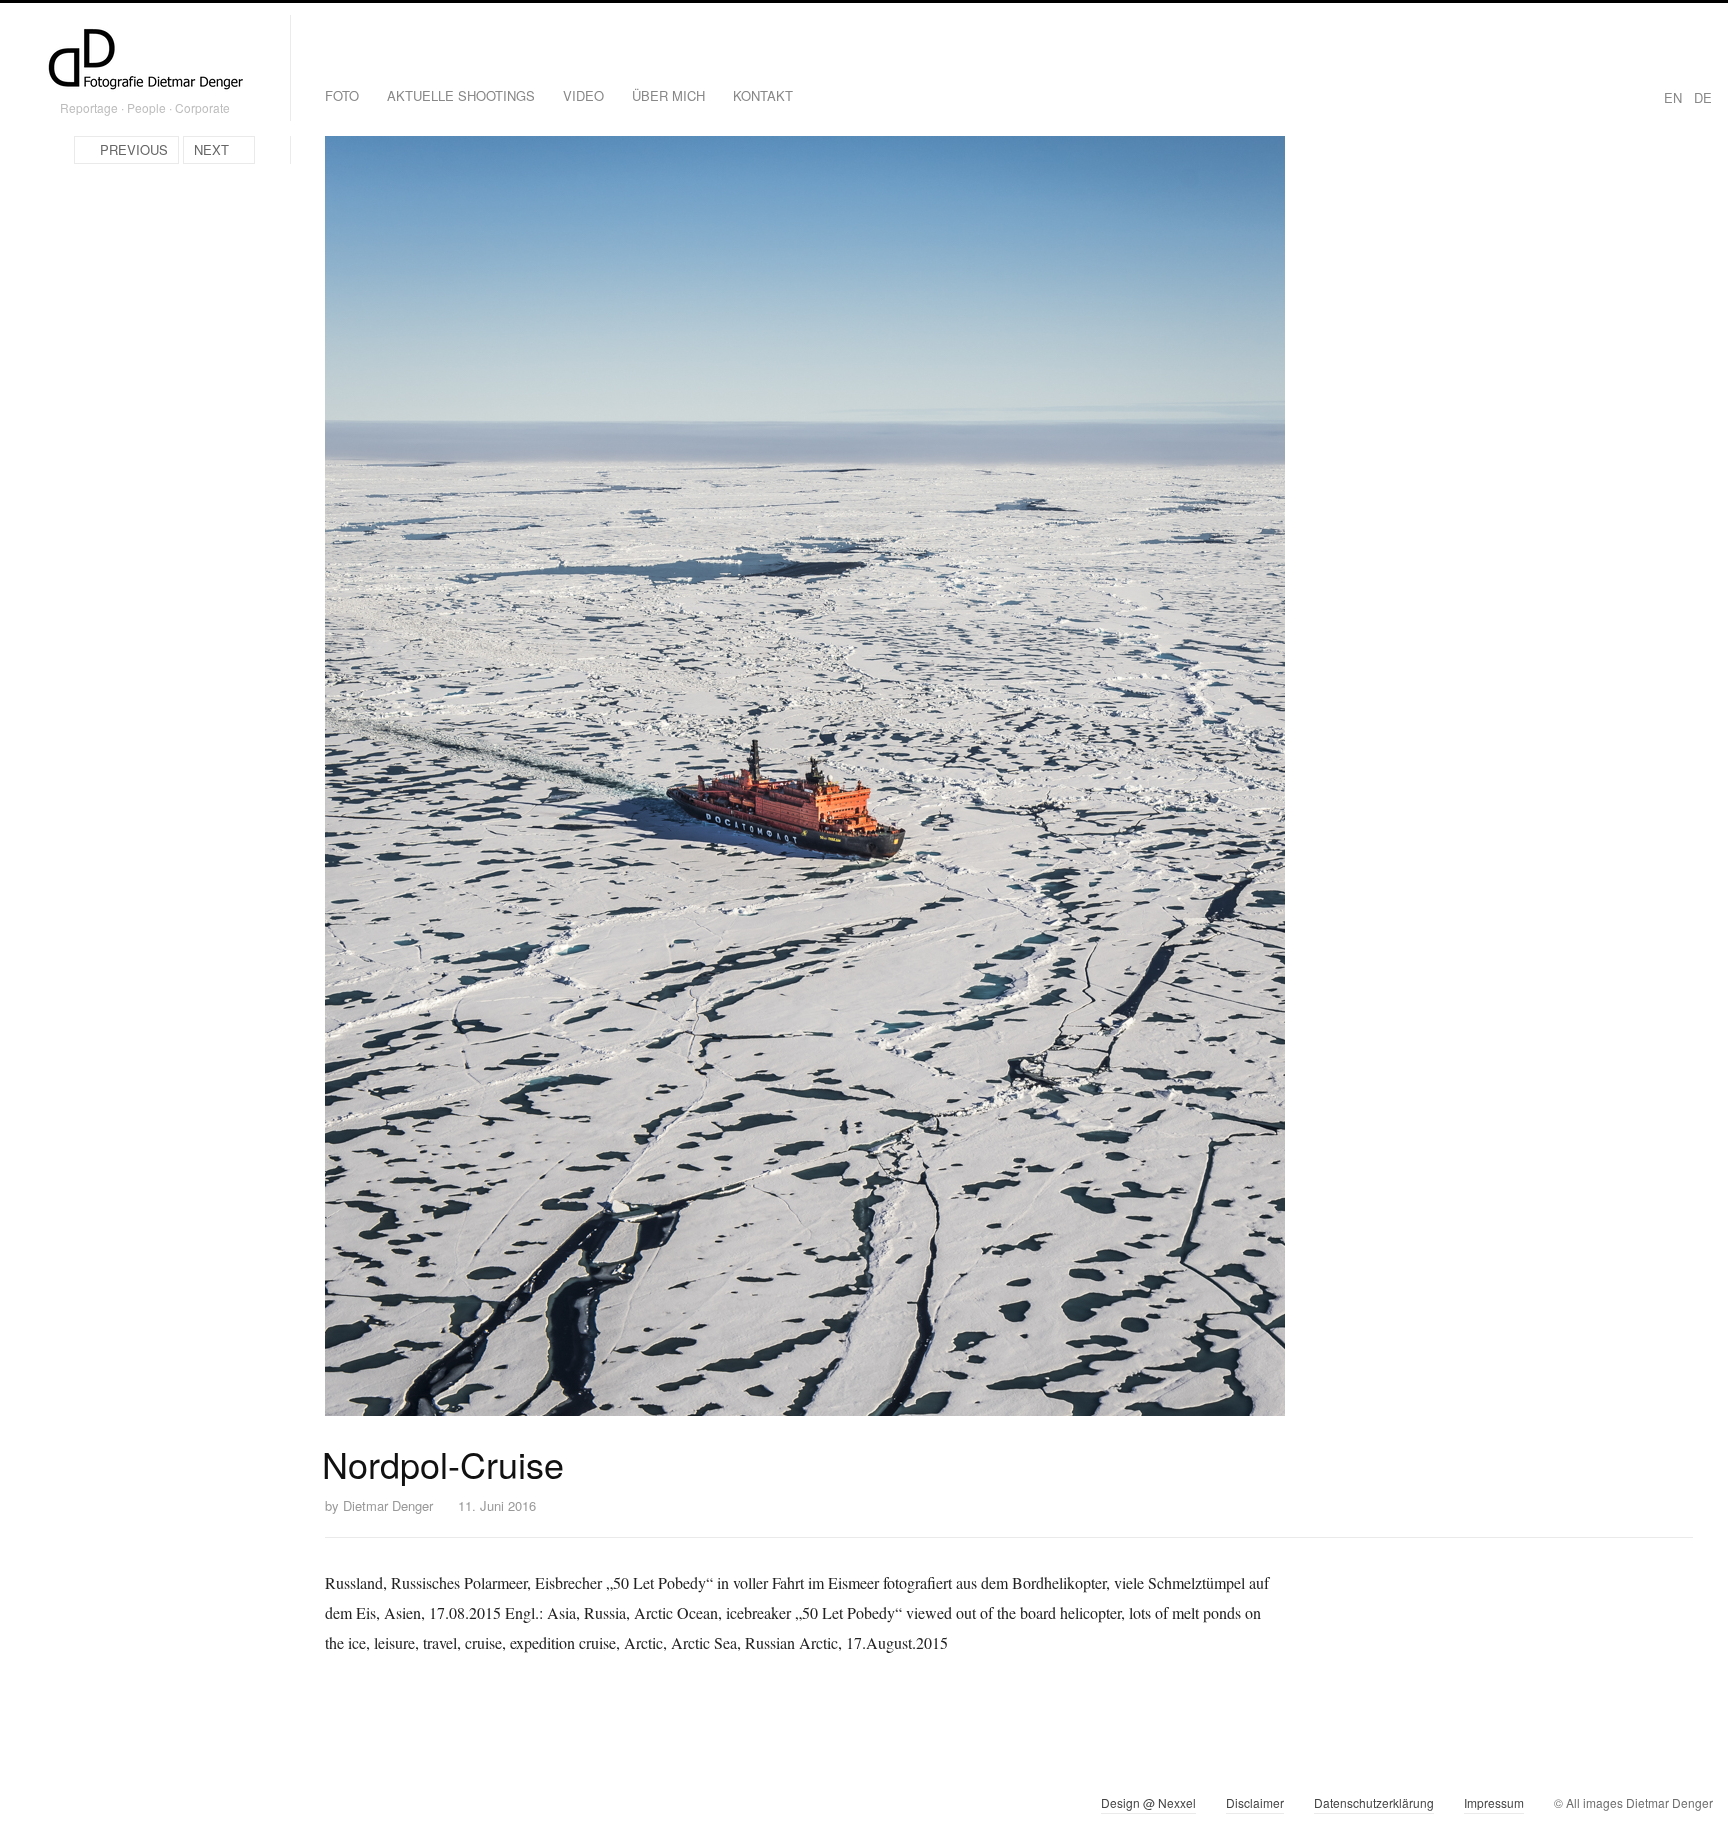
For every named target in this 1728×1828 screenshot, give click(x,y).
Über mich (668, 95)
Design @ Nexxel (1148, 1802)
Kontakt (763, 95)
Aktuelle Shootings (461, 95)
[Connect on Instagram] (30, 1807)
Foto (342, 95)
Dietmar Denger (388, 1505)
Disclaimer (1255, 1802)
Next (211, 149)
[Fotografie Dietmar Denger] (145, 61)
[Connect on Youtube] (102, 1807)
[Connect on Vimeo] (66, 1807)
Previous (134, 149)
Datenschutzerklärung (1374, 1802)
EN (1673, 97)
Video (583, 95)
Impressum (1494, 1802)
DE (1703, 97)
